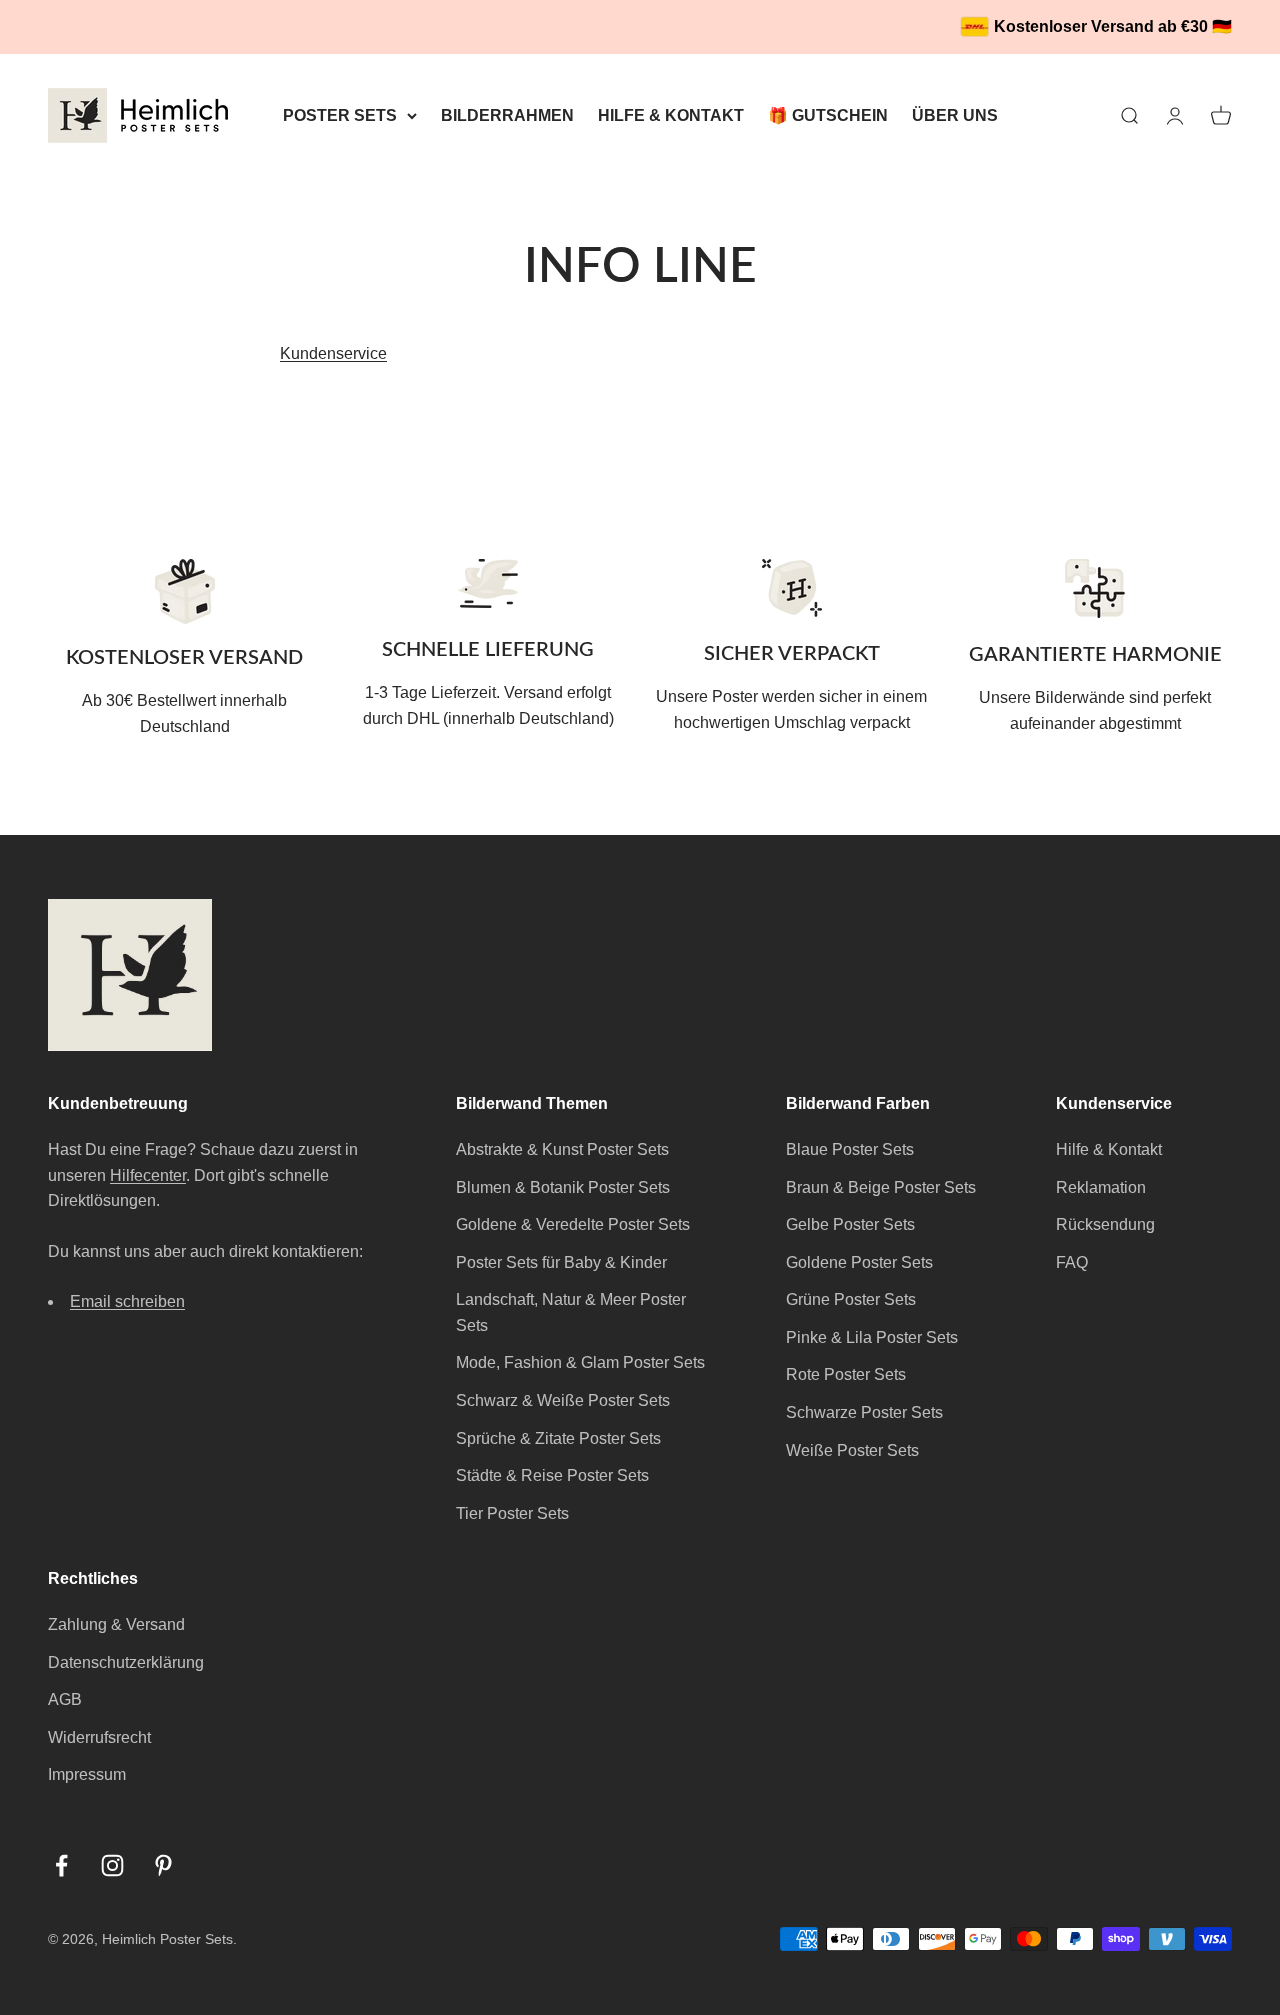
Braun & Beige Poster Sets (881, 1187)
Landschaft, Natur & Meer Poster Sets (571, 1312)
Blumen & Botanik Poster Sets (563, 1187)
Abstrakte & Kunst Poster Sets (562, 1149)
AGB (65, 1699)
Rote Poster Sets (846, 1374)
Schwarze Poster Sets (864, 1412)
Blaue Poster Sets (850, 1149)
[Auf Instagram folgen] (112, 1865)
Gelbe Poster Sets (850, 1224)
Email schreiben (127, 1301)
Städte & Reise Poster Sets (552, 1475)
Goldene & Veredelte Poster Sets (573, 1224)
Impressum (87, 1774)
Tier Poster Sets (512, 1513)
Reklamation (1101, 1187)
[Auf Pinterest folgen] (163, 1865)
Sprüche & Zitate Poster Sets (558, 1438)
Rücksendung (1105, 1224)
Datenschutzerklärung (126, 1662)
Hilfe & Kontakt (1109, 1149)
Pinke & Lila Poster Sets (872, 1337)
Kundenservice (333, 353)
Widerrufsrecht (99, 1737)
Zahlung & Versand (116, 1624)
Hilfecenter (148, 1175)
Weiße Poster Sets (852, 1450)
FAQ (1072, 1262)
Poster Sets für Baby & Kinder (561, 1262)
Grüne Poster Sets (851, 1299)
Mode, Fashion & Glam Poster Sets (580, 1362)
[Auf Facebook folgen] (61, 1865)
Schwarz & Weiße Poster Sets (563, 1400)
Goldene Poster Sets (859, 1262)
